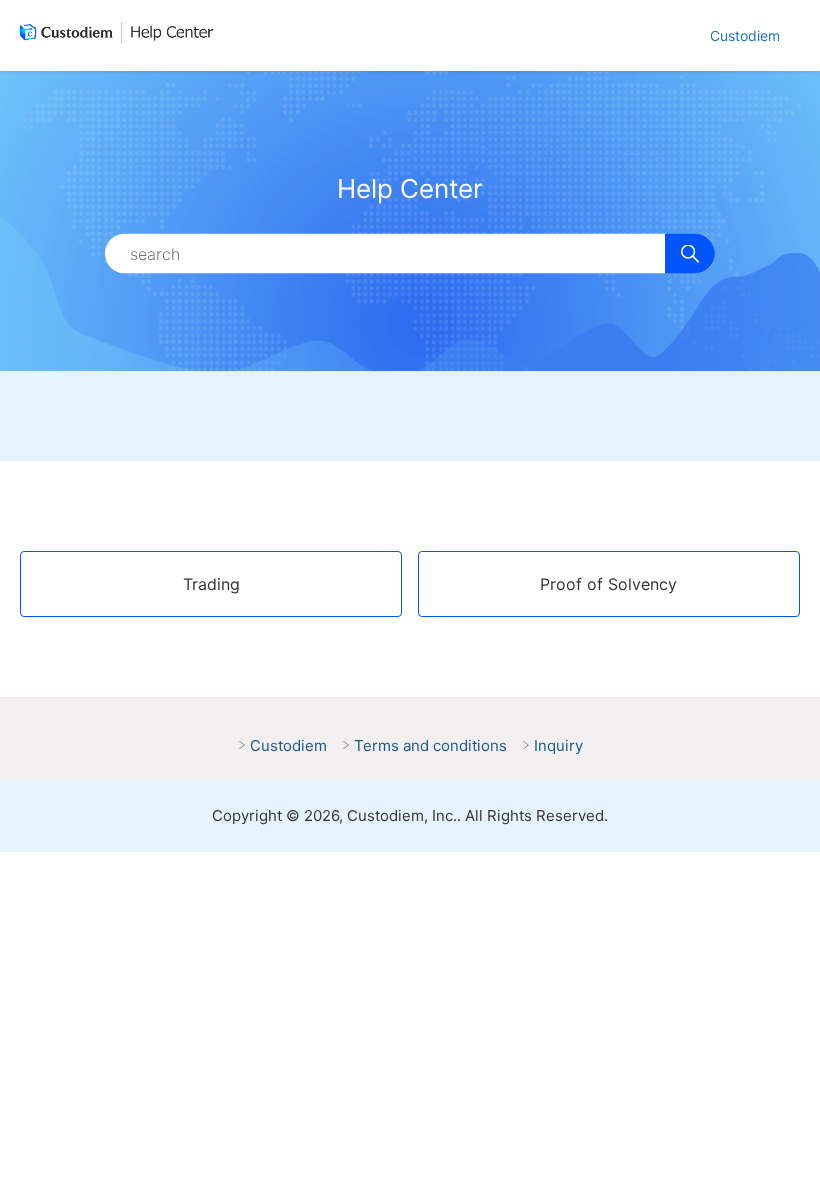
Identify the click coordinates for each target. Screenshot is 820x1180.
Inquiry (558, 745)
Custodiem (745, 35)
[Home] (121, 36)
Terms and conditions (430, 745)
